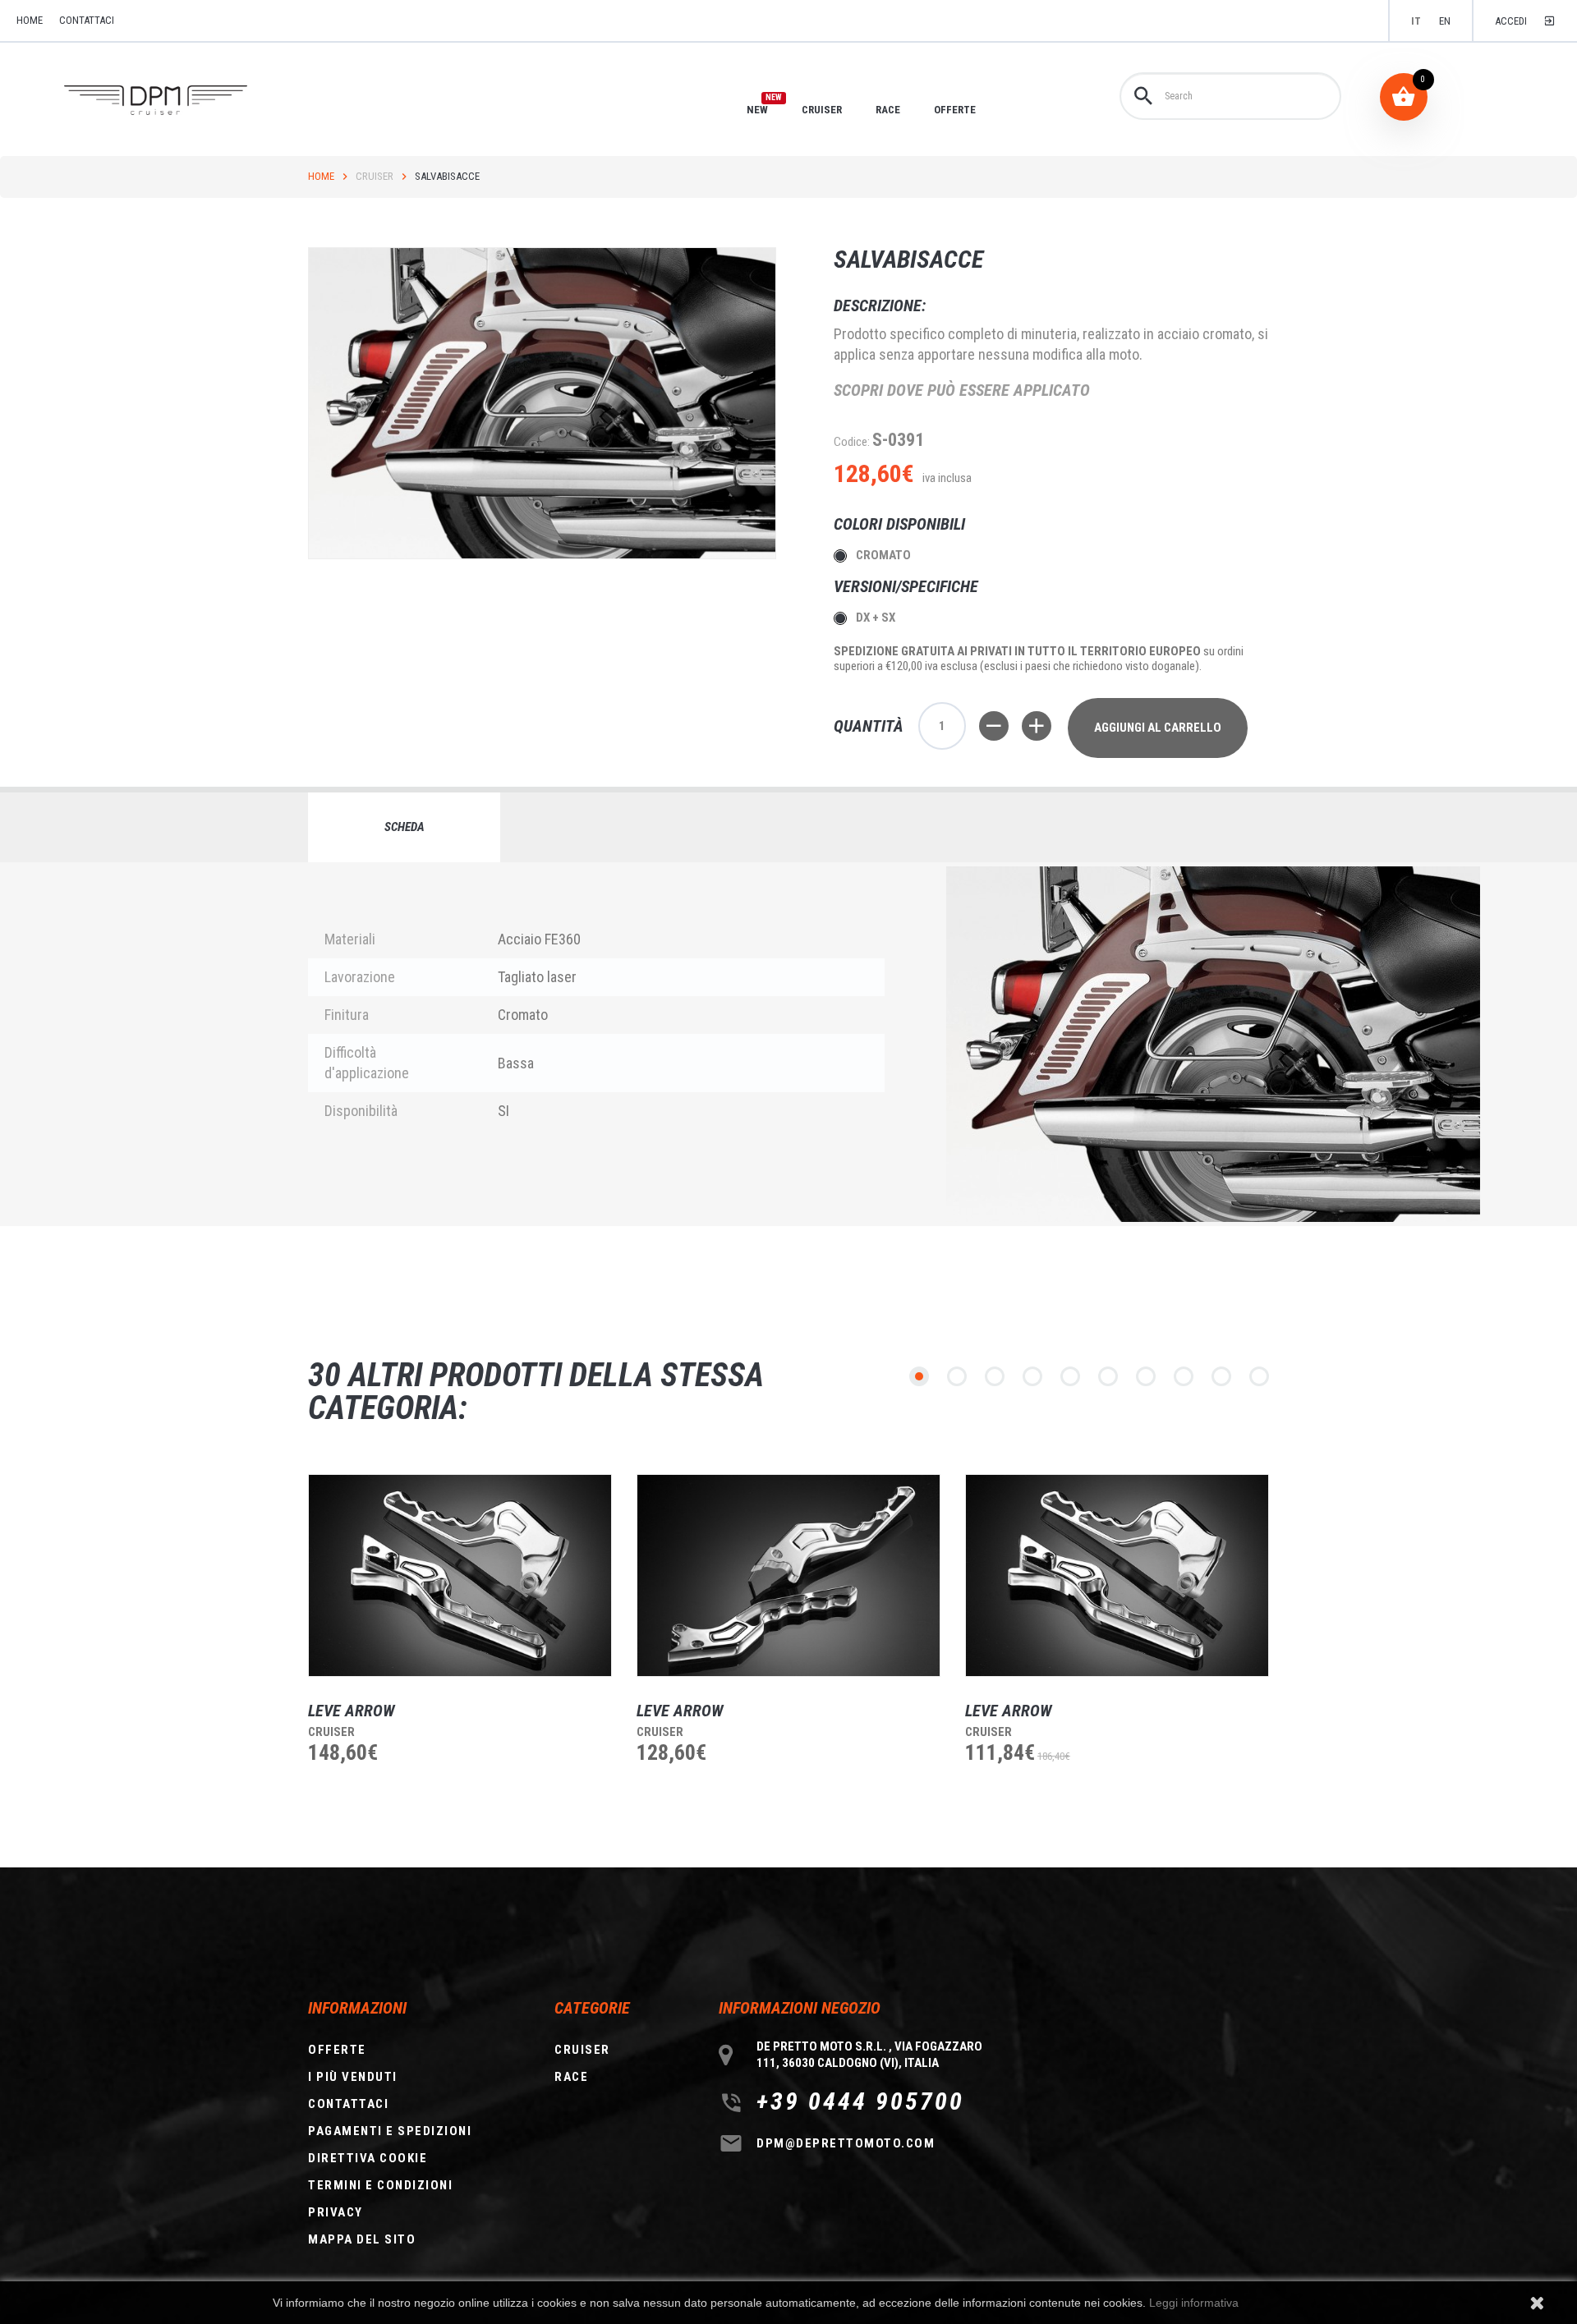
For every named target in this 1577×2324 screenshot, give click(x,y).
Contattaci (87, 20)
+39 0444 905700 (860, 2101)
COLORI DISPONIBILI (901, 524)
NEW (757, 109)
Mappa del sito (362, 2239)
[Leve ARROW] (460, 1575)
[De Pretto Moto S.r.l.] (179, 101)
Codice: (852, 442)
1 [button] (919, 1376)
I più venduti (353, 2077)
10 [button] (1259, 1376)
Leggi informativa (1194, 2303)
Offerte (337, 2050)
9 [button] (1221, 1376)
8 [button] (1184, 1376)
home (30, 20)
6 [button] (1108, 1376)
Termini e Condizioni (380, 2185)
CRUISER (822, 110)
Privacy (336, 2212)
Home (321, 176)
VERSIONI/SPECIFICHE (908, 586)
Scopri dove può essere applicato (962, 390)
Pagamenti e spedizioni (390, 2131)
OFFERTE (955, 110)
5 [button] (1070, 1376)
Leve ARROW (352, 1711)
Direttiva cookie (368, 2158)
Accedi (1511, 21)
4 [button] (1032, 1376)
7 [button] (1146, 1376)
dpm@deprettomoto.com (846, 2143)
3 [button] (995, 1376)
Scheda (405, 827)
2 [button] (957, 1376)
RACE (888, 110)
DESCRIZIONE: (880, 305)
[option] (448, 1650)
